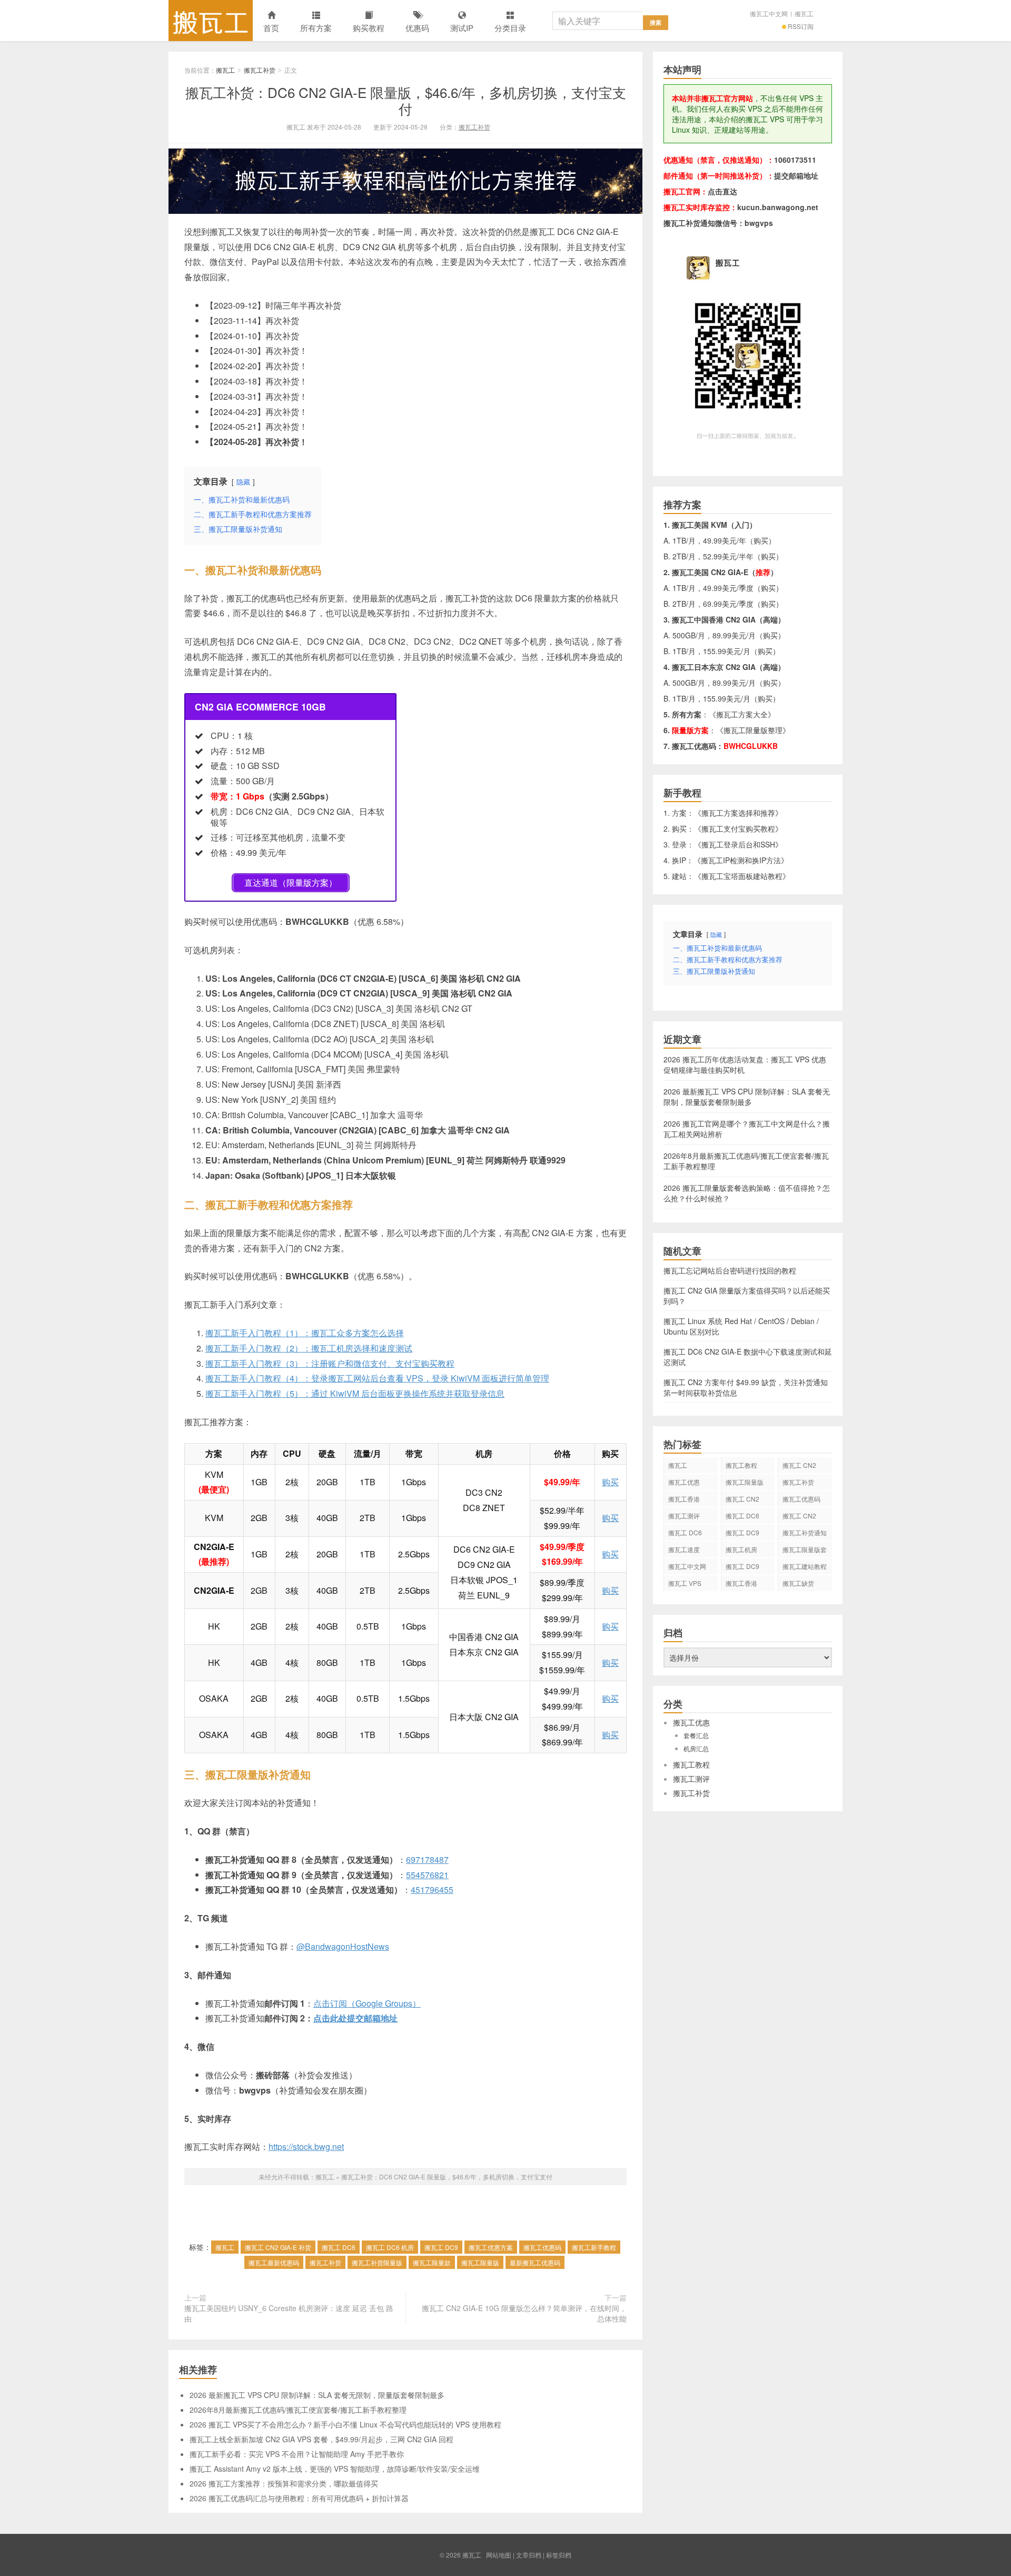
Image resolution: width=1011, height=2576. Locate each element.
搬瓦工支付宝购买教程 (738, 828)
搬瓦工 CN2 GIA (799, 1467)
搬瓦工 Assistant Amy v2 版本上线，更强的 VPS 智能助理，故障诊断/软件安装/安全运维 (335, 2469)
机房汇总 (696, 1748)
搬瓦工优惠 (684, 1482)
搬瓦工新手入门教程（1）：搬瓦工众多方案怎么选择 (305, 1333)
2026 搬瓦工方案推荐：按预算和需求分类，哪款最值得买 (284, 2483)
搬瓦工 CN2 (799, 1516)
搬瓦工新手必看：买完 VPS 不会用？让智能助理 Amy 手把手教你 (297, 2454)
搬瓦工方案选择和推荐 (738, 813)
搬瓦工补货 (260, 70)
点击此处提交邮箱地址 (355, 2018)
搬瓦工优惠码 (542, 2247)
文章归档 (529, 2555)
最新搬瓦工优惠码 (535, 2262)
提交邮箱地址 (796, 175)
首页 (271, 28)
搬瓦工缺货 (798, 1583)
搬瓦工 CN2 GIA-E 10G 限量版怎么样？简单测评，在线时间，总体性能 (524, 2313)
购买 (610, 1482)
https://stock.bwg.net (306, 2146)
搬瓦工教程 (741, 1465)
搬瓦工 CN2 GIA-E (742, 1501)
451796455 (432, 1889)
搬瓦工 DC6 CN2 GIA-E (742, 1517)
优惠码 (417, 28)
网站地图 (499, 2555)
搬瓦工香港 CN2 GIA (741, 1585)
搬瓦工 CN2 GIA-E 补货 (278, 2247)
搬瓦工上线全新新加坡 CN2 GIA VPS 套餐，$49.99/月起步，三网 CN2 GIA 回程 (321, 2439)
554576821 (427, 1875)
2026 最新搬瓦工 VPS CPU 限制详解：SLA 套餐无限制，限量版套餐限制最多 (317, 2395)
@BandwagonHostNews (343, 1946)
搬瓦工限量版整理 (753, 730)
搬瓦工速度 (684, 1549)
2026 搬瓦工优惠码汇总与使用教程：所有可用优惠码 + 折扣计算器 (299, 2498)
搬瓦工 (211, 21)
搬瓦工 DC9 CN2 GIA (742, 1534)
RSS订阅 (801, 26)
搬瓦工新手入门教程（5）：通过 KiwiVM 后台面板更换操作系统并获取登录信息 (355, 1393)
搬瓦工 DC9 (441, 2247)
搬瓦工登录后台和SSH (738, 844)
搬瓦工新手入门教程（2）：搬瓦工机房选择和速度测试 (309, 1348)
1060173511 (795, 160)
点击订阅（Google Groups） (367, 2003)
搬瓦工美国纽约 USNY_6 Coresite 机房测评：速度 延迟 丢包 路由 (289, 2313)
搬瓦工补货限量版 (377, 2262)
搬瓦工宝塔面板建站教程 (742, 876)
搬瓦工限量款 (432, 2262)
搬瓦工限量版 (480, 2262)
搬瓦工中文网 (769, 13)
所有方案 (316, 28)
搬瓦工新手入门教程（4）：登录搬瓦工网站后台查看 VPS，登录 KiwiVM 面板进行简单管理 (377, 1378)
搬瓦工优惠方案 (491, 2247)
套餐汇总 (696, 1735)
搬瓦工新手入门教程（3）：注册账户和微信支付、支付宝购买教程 (330, 1363)
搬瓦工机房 (741, 1549)
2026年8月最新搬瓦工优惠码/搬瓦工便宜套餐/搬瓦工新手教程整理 (298, 2410)
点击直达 (722, 191)
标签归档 (559, 2555)
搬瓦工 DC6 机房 (390, 2247)
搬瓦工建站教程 (805, 1566)
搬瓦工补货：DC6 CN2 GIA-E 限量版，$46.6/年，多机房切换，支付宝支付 (406, 100)
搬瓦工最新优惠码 (274, 2262)
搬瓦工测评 (684, 1516)
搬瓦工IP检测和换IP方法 (741, 860)
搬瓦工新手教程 (594, 2247)
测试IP (462, 28)
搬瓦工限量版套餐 (805, 1551)
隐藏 (243, 482)
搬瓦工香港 (684, 1499)
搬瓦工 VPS (685, 1583)
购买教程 (369, 28)
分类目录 (510, 28)
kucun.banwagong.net (778, 207)
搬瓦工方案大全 (742, 714)
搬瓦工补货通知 (805, 1532)
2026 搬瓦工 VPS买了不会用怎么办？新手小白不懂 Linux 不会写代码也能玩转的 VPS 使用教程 (345, 2424)
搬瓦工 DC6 (339, 2247)
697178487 (427, 1859)
